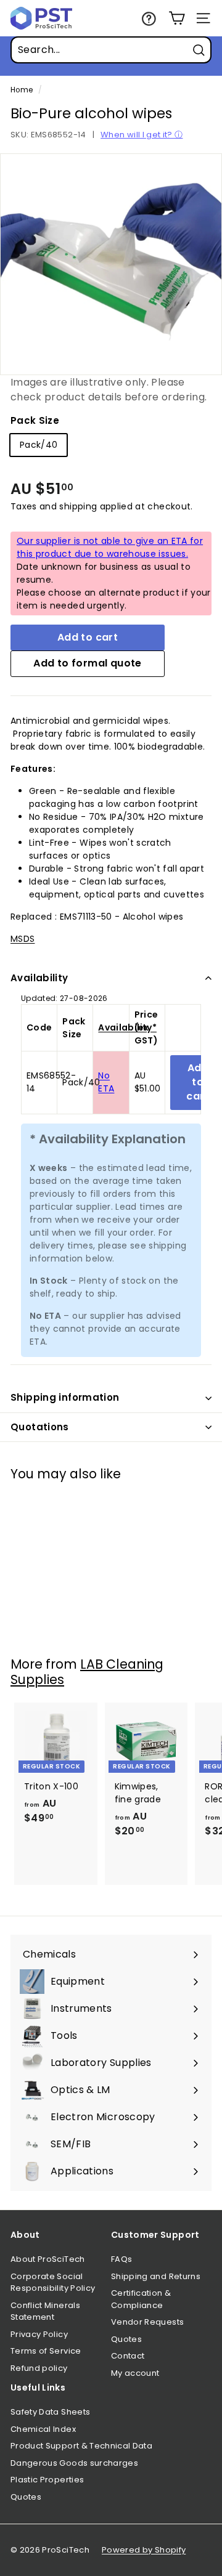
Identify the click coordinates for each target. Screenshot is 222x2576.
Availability (39, 978)
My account (135, 2373)
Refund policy (39, 2368)
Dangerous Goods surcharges (74, 2463)
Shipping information (65, 1397)
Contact (128, 2356)
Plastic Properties (47, 2480)
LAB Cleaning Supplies (87, 1672)
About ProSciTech (48, 2259)
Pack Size (35, 420)
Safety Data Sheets (50, 2412)
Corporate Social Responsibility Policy (53, 2282)
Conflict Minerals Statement (45, 2311)
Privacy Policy (39, 2334)
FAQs (121, 2259)
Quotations (40, 1427)
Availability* (127, 1027)
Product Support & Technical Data (81, 2446)
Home (22, 90)
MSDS (23, 939)
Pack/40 (39, 445)
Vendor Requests (147, 2322)
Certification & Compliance (141, 2299)
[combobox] (111, 50)
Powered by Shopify (144, 2550)
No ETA (106, 1082)
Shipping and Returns (156, 2276)
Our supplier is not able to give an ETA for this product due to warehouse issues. (110, 547)
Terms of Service (46, 2351)
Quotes (126, 2339)
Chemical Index (43, 2429)
